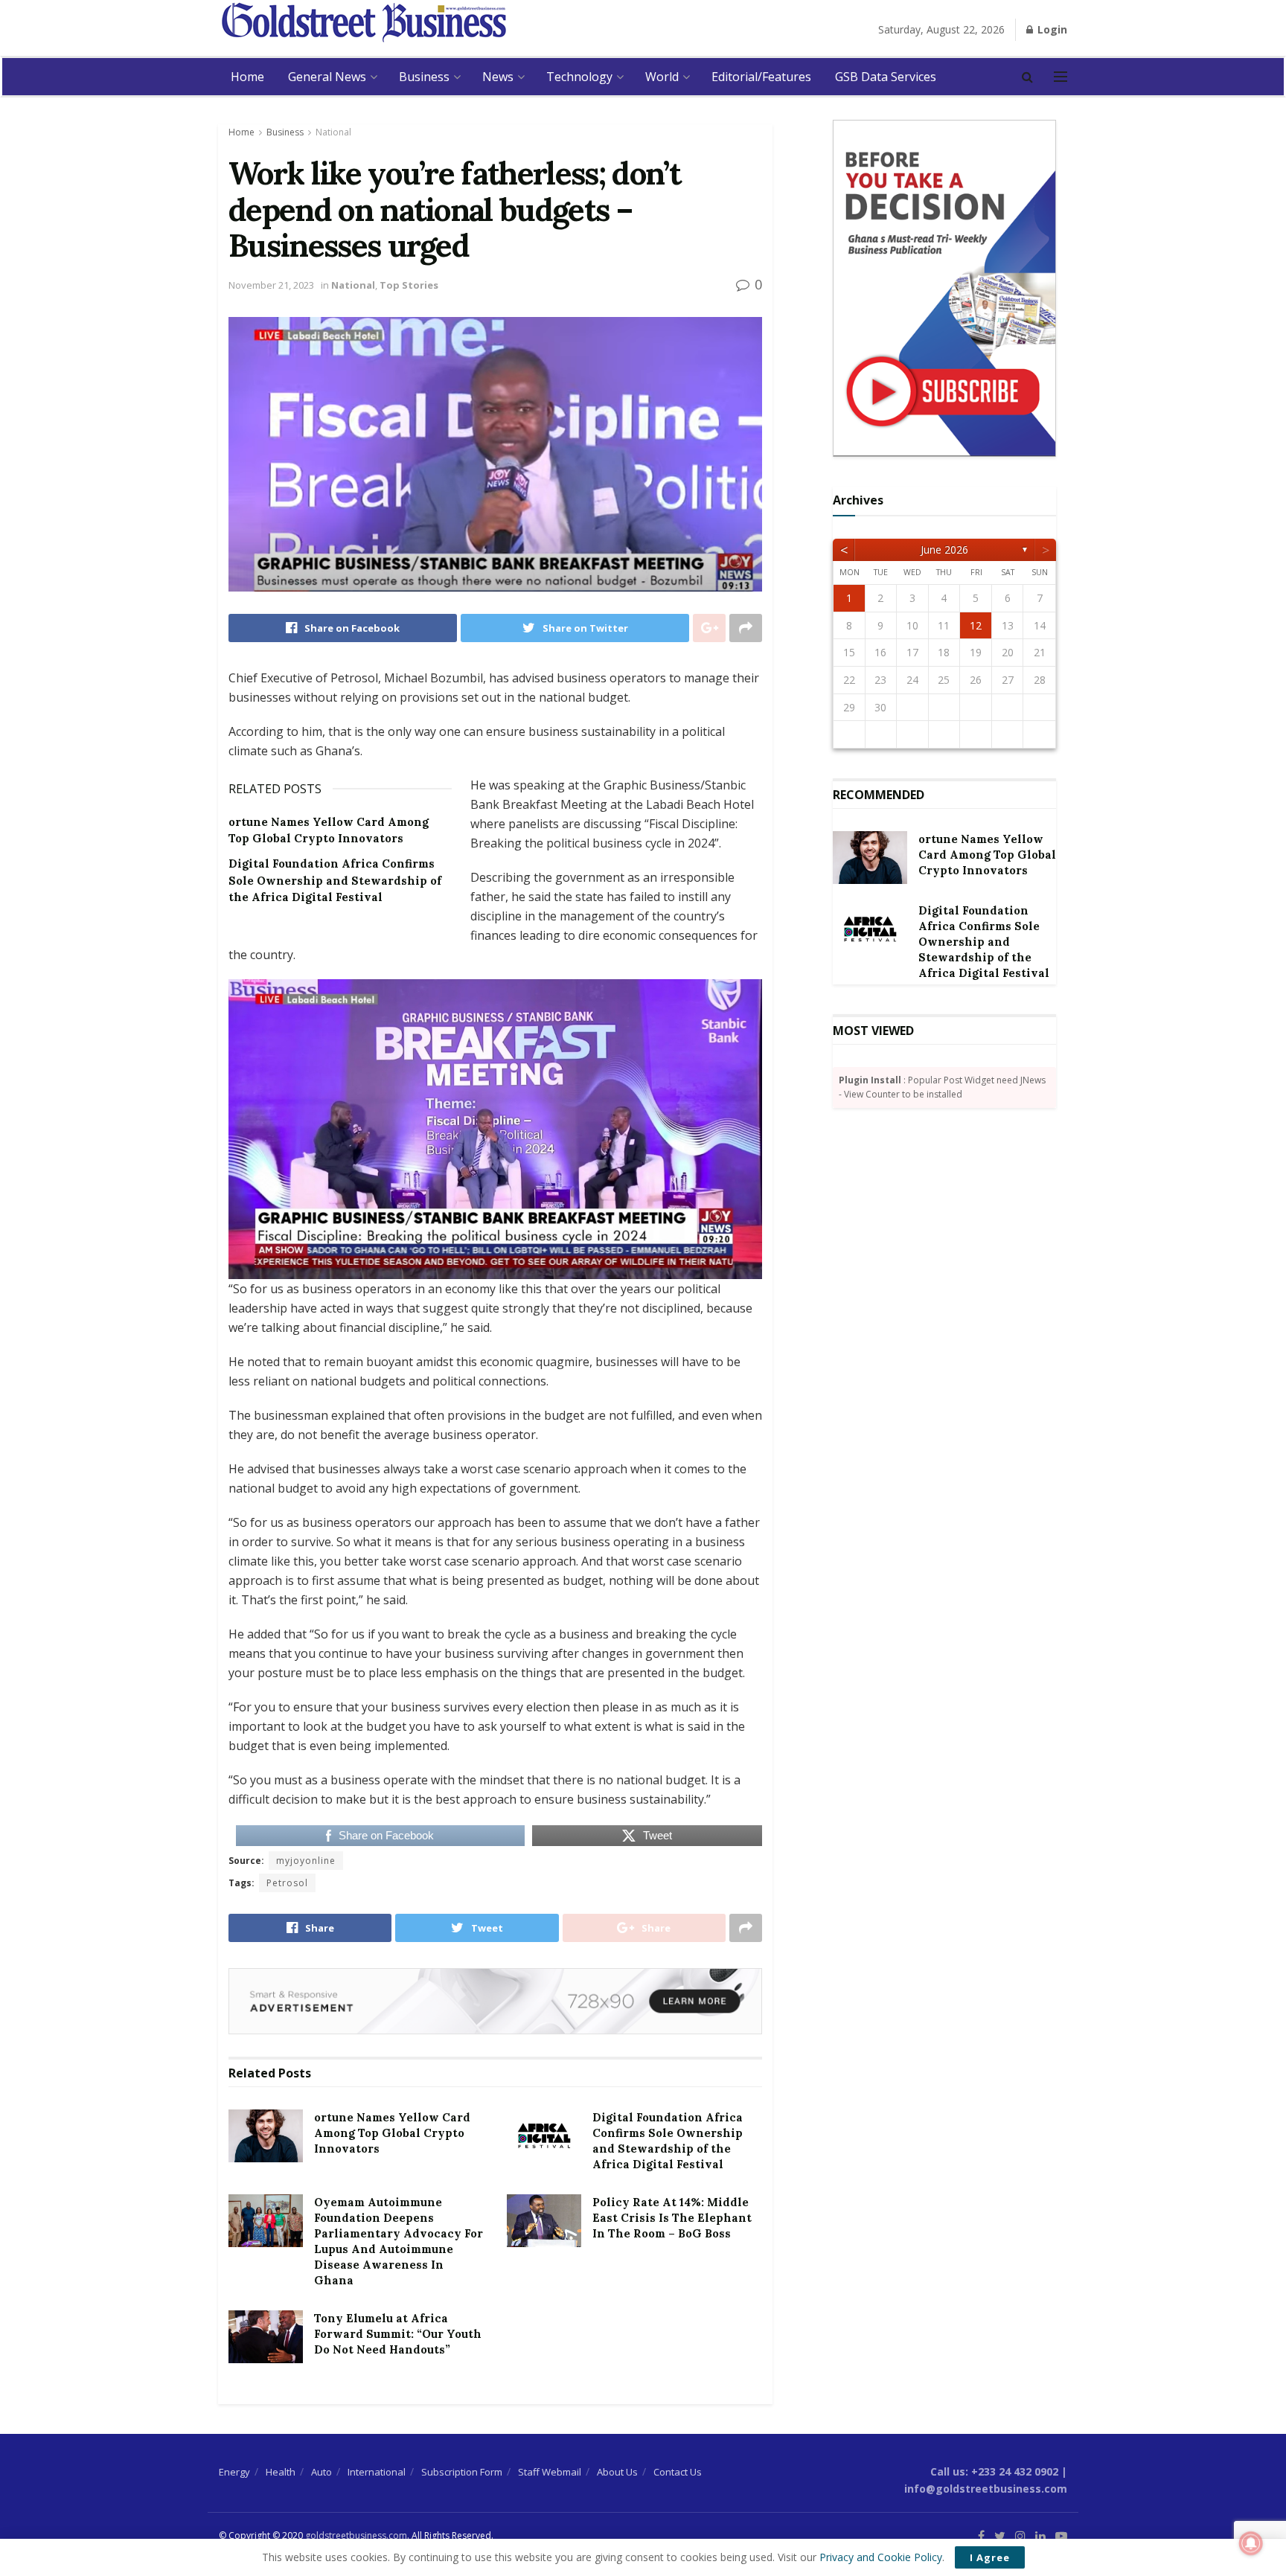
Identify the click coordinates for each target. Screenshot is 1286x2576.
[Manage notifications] (1251, 2543)
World (662, 77)
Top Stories (409, 285)
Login (1051, 29)
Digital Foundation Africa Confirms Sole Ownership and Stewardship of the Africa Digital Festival (335, 880)
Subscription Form (462, 2472)
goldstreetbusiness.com (356, 2535)
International (377, 2472)
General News (327, 77)
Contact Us (678, 2472)
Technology (579, 77)
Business (424, 77)
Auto (321, 2472)
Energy (234, 2472)
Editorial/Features (761, 77)
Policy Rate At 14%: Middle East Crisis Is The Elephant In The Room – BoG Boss (672, 2218)
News (498, 77)
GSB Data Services (886, 77)
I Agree (990, 2557)
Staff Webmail (550, 2472)
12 (976, 625)
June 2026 (944, 550)
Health (281, 2472)
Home (247, 77)
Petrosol (287, 1883)
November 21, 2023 (271, 285)
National (333, 132)
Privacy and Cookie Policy (881, 2557)
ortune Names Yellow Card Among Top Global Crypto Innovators (392, 2133)
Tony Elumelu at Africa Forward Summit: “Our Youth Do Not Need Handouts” (398, 2334)
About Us (617, 2472)
